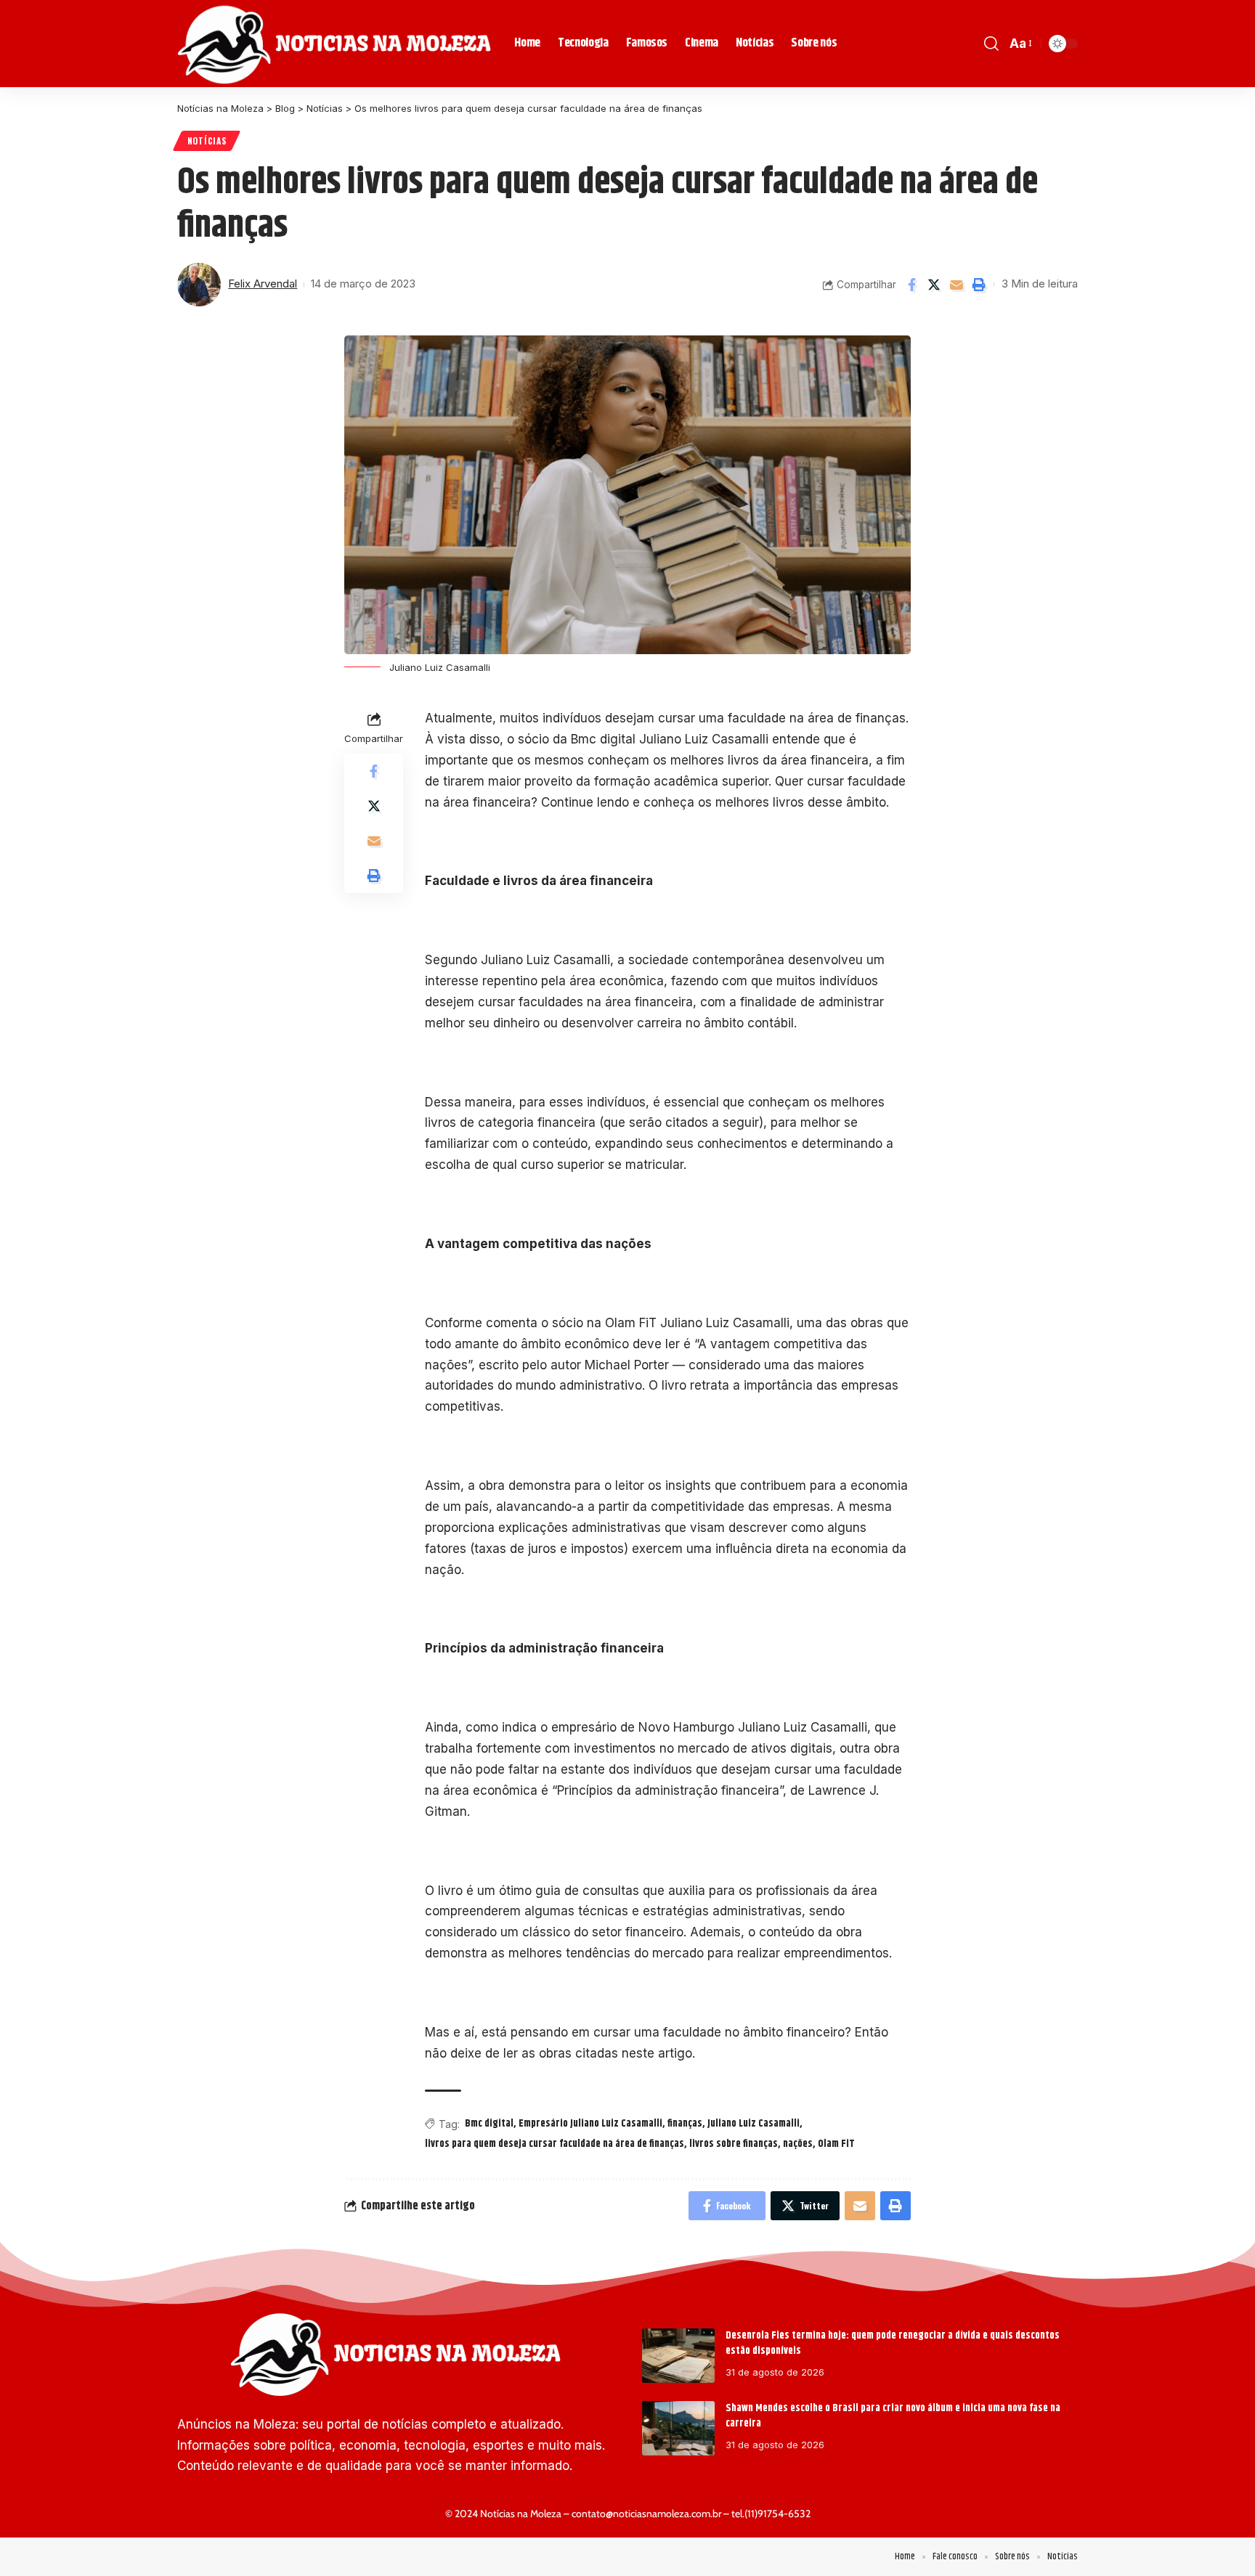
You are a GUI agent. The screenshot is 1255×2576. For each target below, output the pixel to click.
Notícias (207, 140)
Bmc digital (489, 2124)
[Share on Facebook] (911, 285)
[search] (991, 44)
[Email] (957, 285)
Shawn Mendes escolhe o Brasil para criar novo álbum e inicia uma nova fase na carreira (893, 2416)
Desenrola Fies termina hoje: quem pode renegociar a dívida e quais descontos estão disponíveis (893, 2343)
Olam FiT (836, 2144)
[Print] (979, 285)
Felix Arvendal (263, 284)
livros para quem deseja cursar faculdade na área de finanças (555, 2144)
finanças (685, 2124)
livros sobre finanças (734, 2144)
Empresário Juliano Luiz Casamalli (590, 2124)
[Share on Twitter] (934, 285)
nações (798, 2144)
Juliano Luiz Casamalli (754, 2124)
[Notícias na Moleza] (334, 44)
